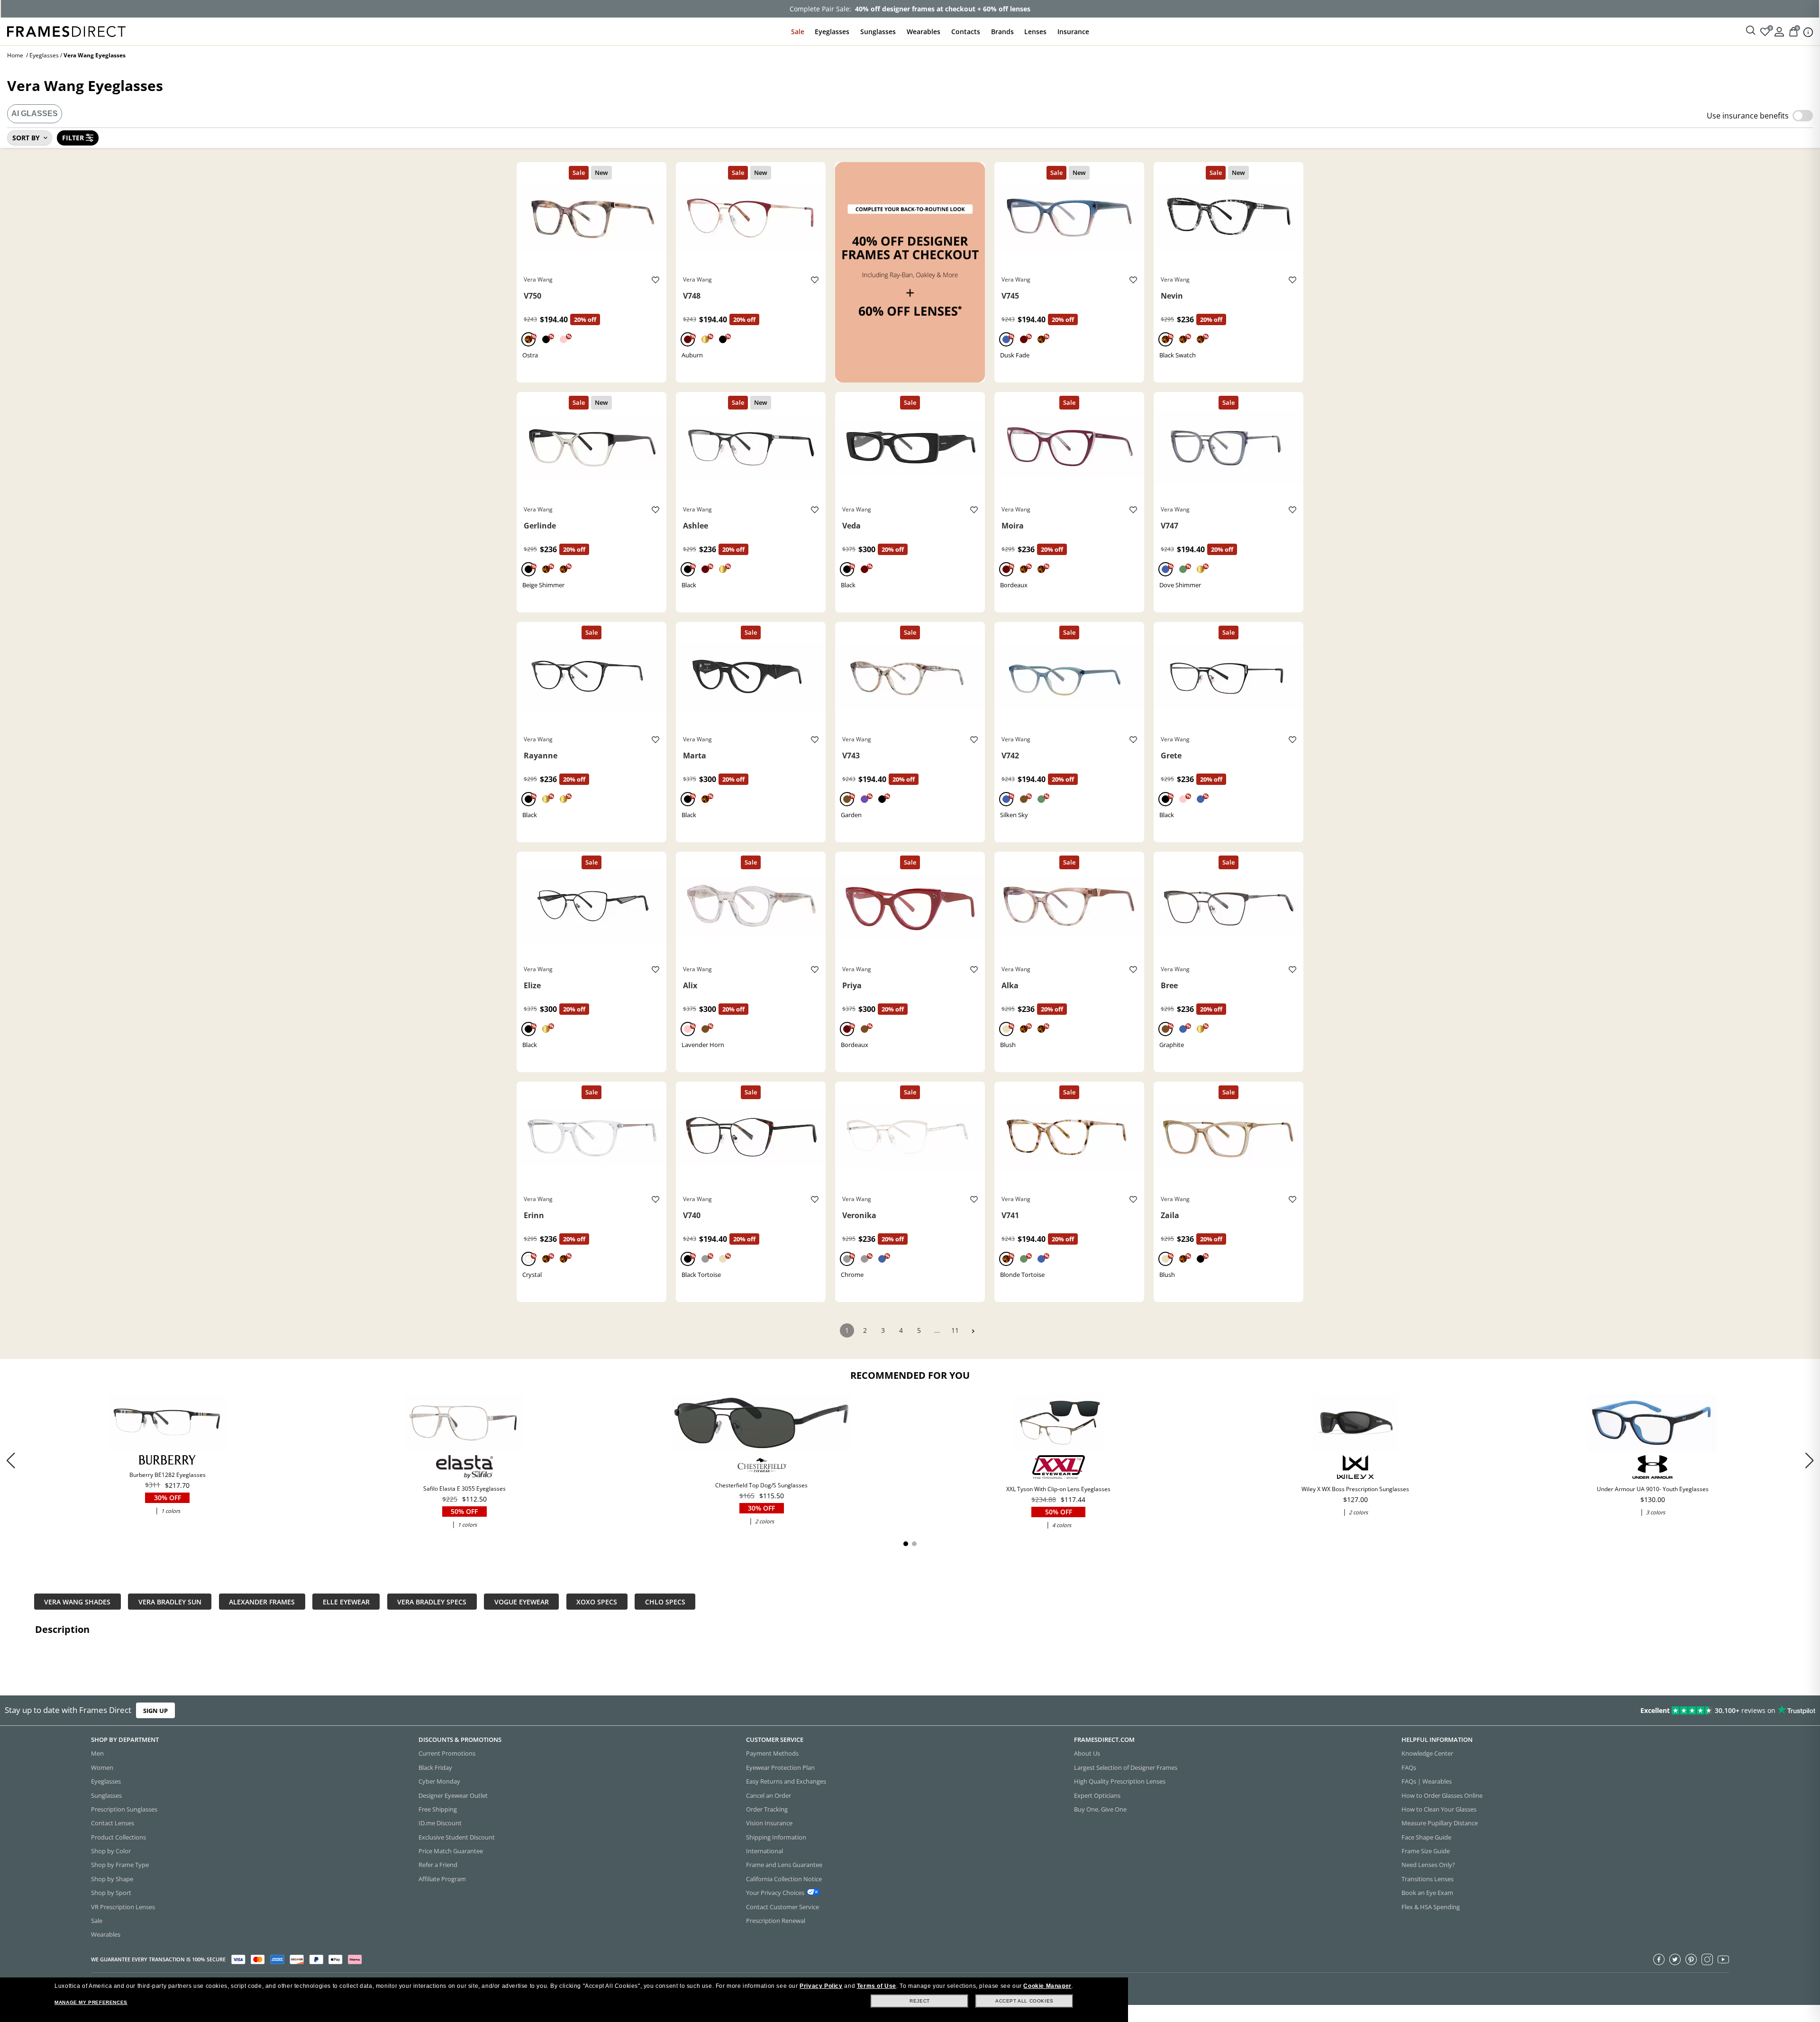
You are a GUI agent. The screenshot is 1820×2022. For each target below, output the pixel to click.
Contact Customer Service (783, 1907)
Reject (920, 2001)
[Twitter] (1675, 1959)
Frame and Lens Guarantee (784, 1865)
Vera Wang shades (77, 1601)
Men (97, 1753)
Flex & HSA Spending (1431, 1907)
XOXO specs (597, 1601)
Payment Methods (772, 1753)
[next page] (973, 1331)
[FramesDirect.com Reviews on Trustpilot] (1438, 1711)
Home (15, 55)
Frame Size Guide (1426, 1851)
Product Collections (118, 1837)
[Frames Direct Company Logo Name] (66, 31)
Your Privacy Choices (775, 1893)
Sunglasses (878, 32)
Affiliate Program (442, 1879)
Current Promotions (447, 1753)
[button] (1809, 1460)
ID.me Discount (440, 1823)
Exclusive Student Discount (457, 1837)
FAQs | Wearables (1427, 1781)
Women (102, 1767)
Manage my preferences (91, 2002)
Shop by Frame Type (120, 1865)
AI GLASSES (35, 114)
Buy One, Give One (1100, 1809)
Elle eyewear (346, 1601)
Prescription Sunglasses (124, 1809)
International (764, 1851)
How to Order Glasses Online (1442, 1795)
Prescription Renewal (776, 1921)
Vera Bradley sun (170, 1601)
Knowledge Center (1427, 1753)
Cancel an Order (769, 1795)
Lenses (1035, 32)
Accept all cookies (1024, 2001)
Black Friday (435, 1767)
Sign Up (155, 1710)
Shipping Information (776, 1837)
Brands (1002, 32)
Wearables (924, 32)
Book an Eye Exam (1427, 1893)
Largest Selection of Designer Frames (1126, 1767)
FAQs (1409, 1767)
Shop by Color (111, 1851)
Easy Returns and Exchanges (786, 1781)
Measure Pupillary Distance (1440, 1823)
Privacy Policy (821, 1986)
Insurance (1073, 32)
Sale (798, 32)
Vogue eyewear (522, 1601)
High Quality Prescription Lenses (1120, 1781)
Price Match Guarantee (451, 1851)
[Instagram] (1707, 1959)
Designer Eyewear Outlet (453, 1795)
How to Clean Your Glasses (1439, 1809)
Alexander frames (262, 1601)
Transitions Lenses (1428, 1879)
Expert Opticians (1097, 1795)
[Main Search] (1751, 31)
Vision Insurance (769, 1823)
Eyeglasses (832, 32)
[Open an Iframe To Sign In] (1779, 31)
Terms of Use (877, 1986)
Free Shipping (438, 1809)
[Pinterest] (1691, 1959)
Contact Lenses (113, 1823)
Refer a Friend (438, 1865)
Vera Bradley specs (432, 1601)
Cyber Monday (439, 1781)
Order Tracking (767, 1809)
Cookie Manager (1047, 1986)
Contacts (966, 32)
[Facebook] (1659, 1959)
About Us (1087, 1753)
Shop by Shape (112, 1879)
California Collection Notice (784, 1879)
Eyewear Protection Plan (780, 1767)
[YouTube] (1723, 1959)
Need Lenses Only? (1428, 1865)
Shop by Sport (111, 1893)
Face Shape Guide (1426, 1837)
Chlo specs (665, 1601)
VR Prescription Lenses (123, 1907)
